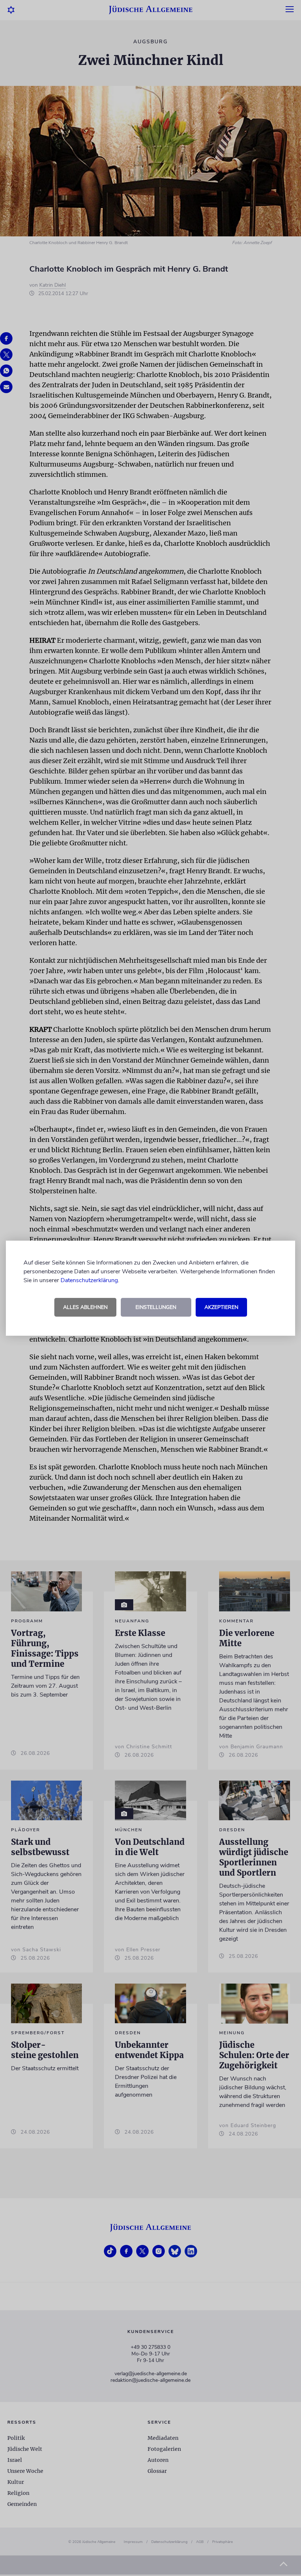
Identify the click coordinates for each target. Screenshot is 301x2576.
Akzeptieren (221, 1307)
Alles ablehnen (85, 1307)
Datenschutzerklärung (89, 1280)
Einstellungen (156, 1307)
